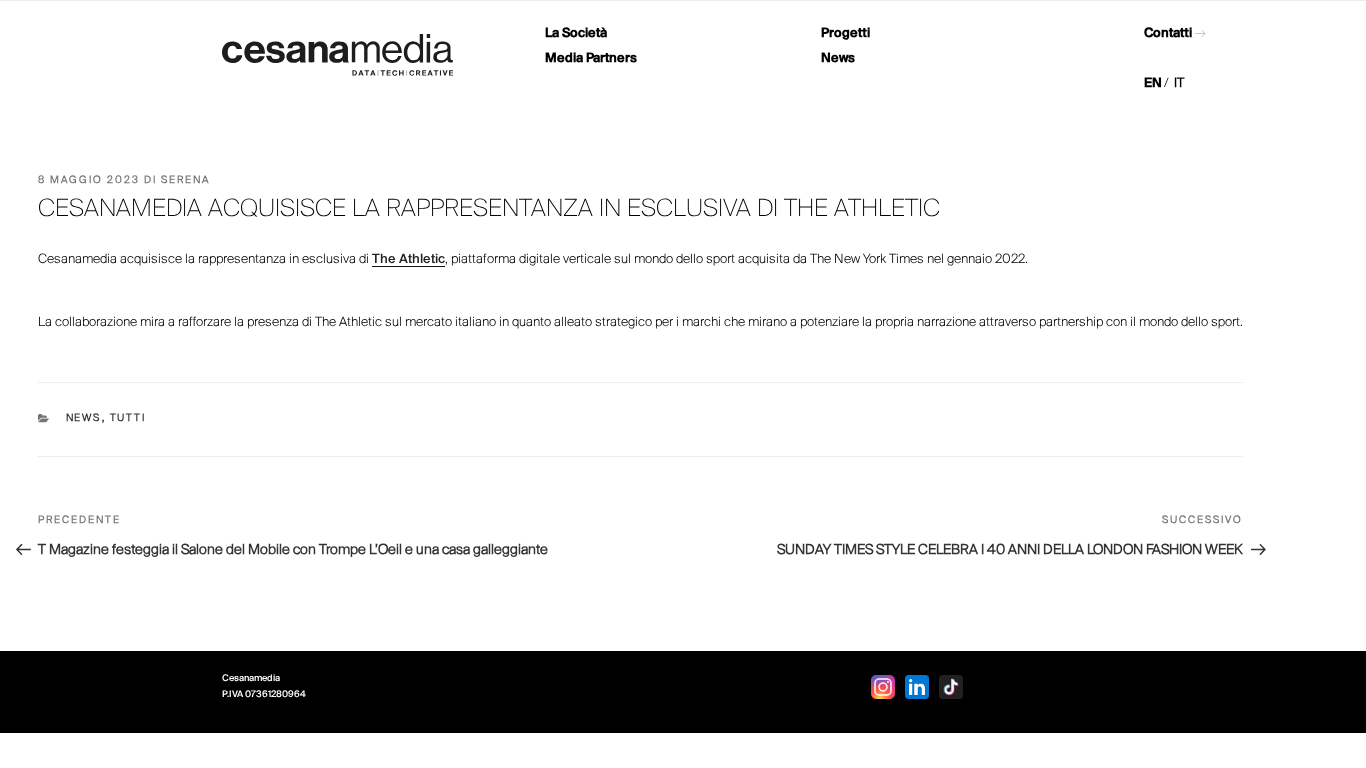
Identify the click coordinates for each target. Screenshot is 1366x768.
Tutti (128, 418)
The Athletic (408, 259)
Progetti (845, 33)
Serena (185, 180)
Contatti (1168, 33)
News (838, 58)
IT (1179, 83)
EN (1153, 83)
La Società (576, 33)
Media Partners (591, 58)
